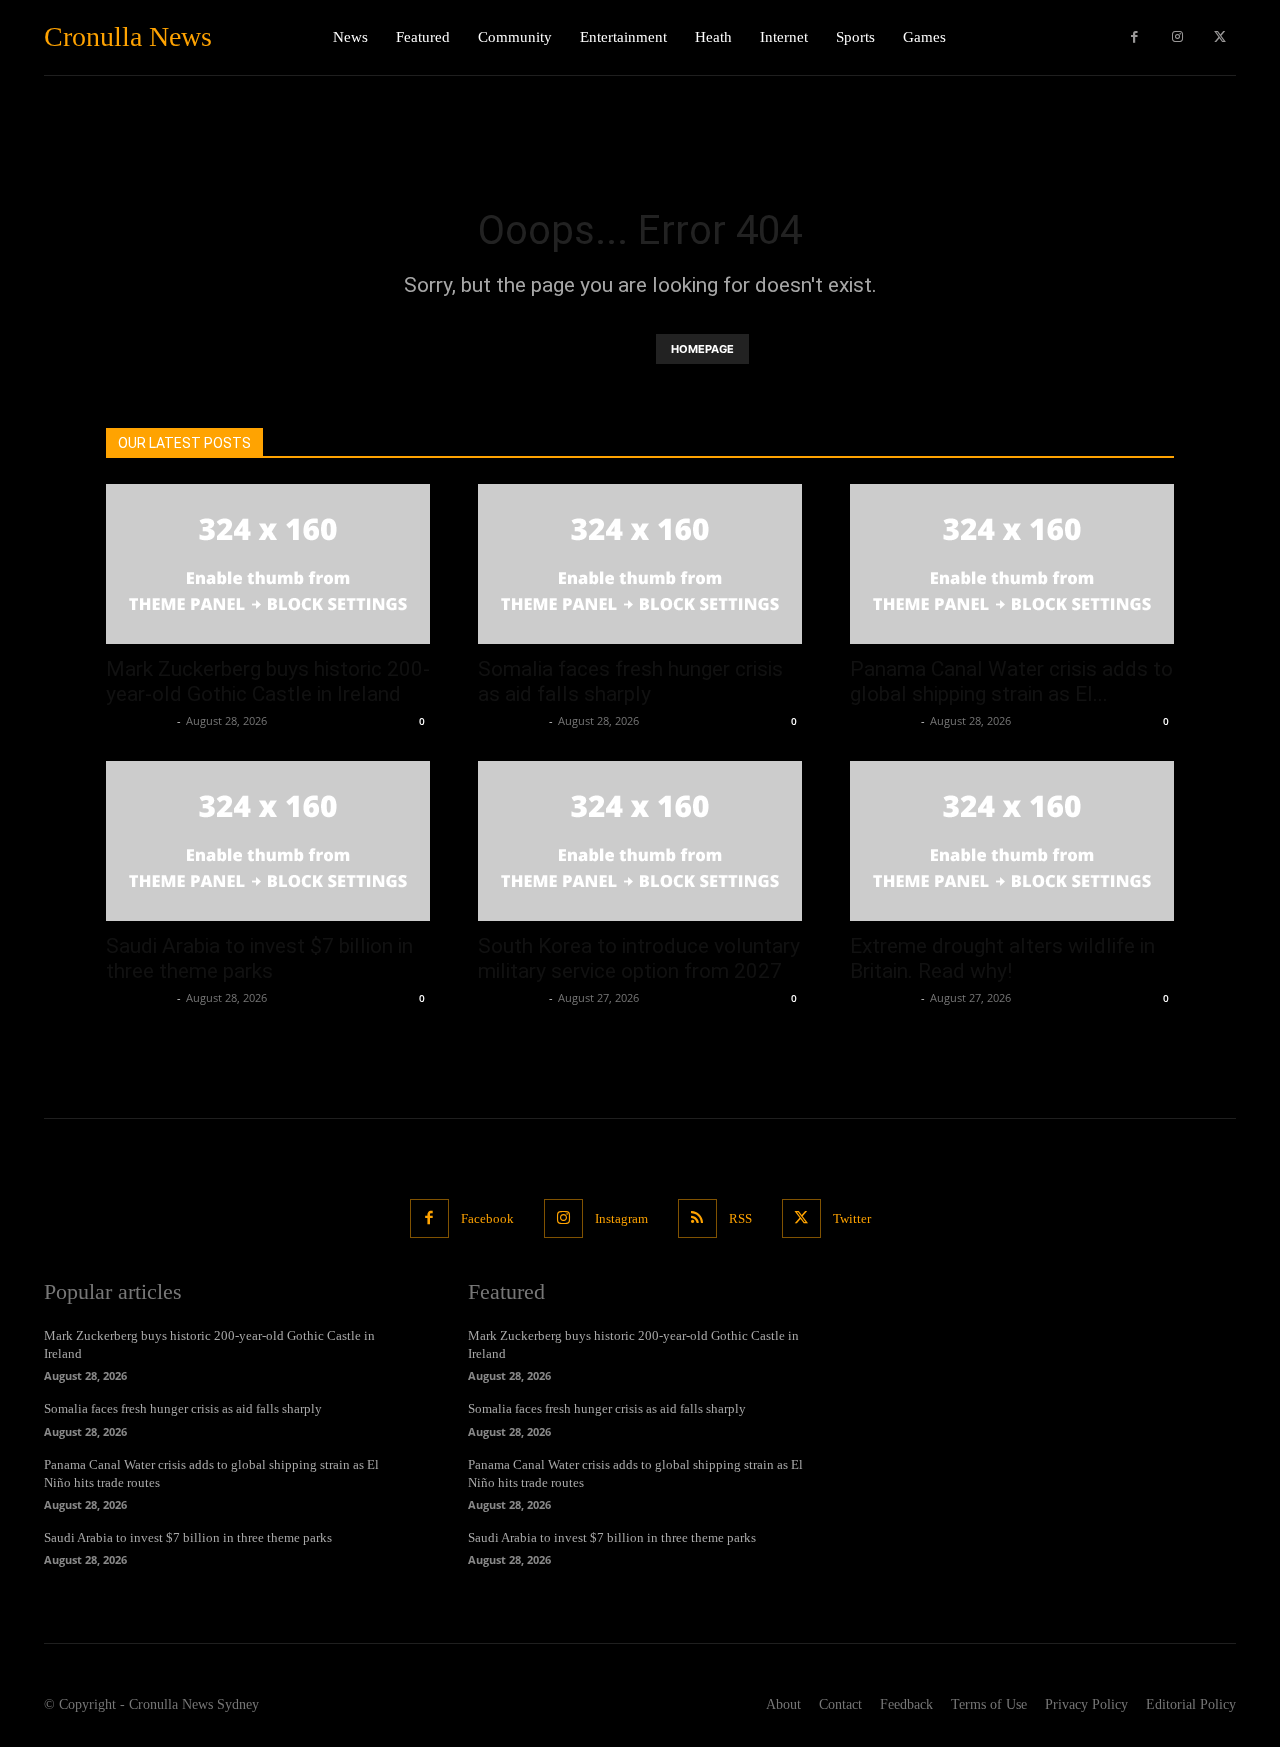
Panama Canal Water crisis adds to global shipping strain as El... (1011, 681)
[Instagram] (1177, 37)
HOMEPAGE (702, 349)
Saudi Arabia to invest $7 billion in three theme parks (259, 958)
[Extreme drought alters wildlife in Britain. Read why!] (1012, 841)
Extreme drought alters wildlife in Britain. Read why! (1002, 958)
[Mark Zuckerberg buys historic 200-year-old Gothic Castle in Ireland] (268, 564)
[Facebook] (1134, 37)
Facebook (487, 1218)
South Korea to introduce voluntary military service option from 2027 (639, 958)
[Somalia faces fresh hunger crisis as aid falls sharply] (640, 564)
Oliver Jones (139, 720)
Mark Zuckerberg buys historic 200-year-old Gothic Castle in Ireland (268, 681)
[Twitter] (1219, 37)
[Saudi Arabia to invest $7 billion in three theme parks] (268, 841)
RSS (740, 1218)
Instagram (621, 1218)
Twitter (852, 1218)
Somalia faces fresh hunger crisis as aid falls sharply (630, 681)
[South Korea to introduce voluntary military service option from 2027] (640, 841)
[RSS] (697, 1218)
